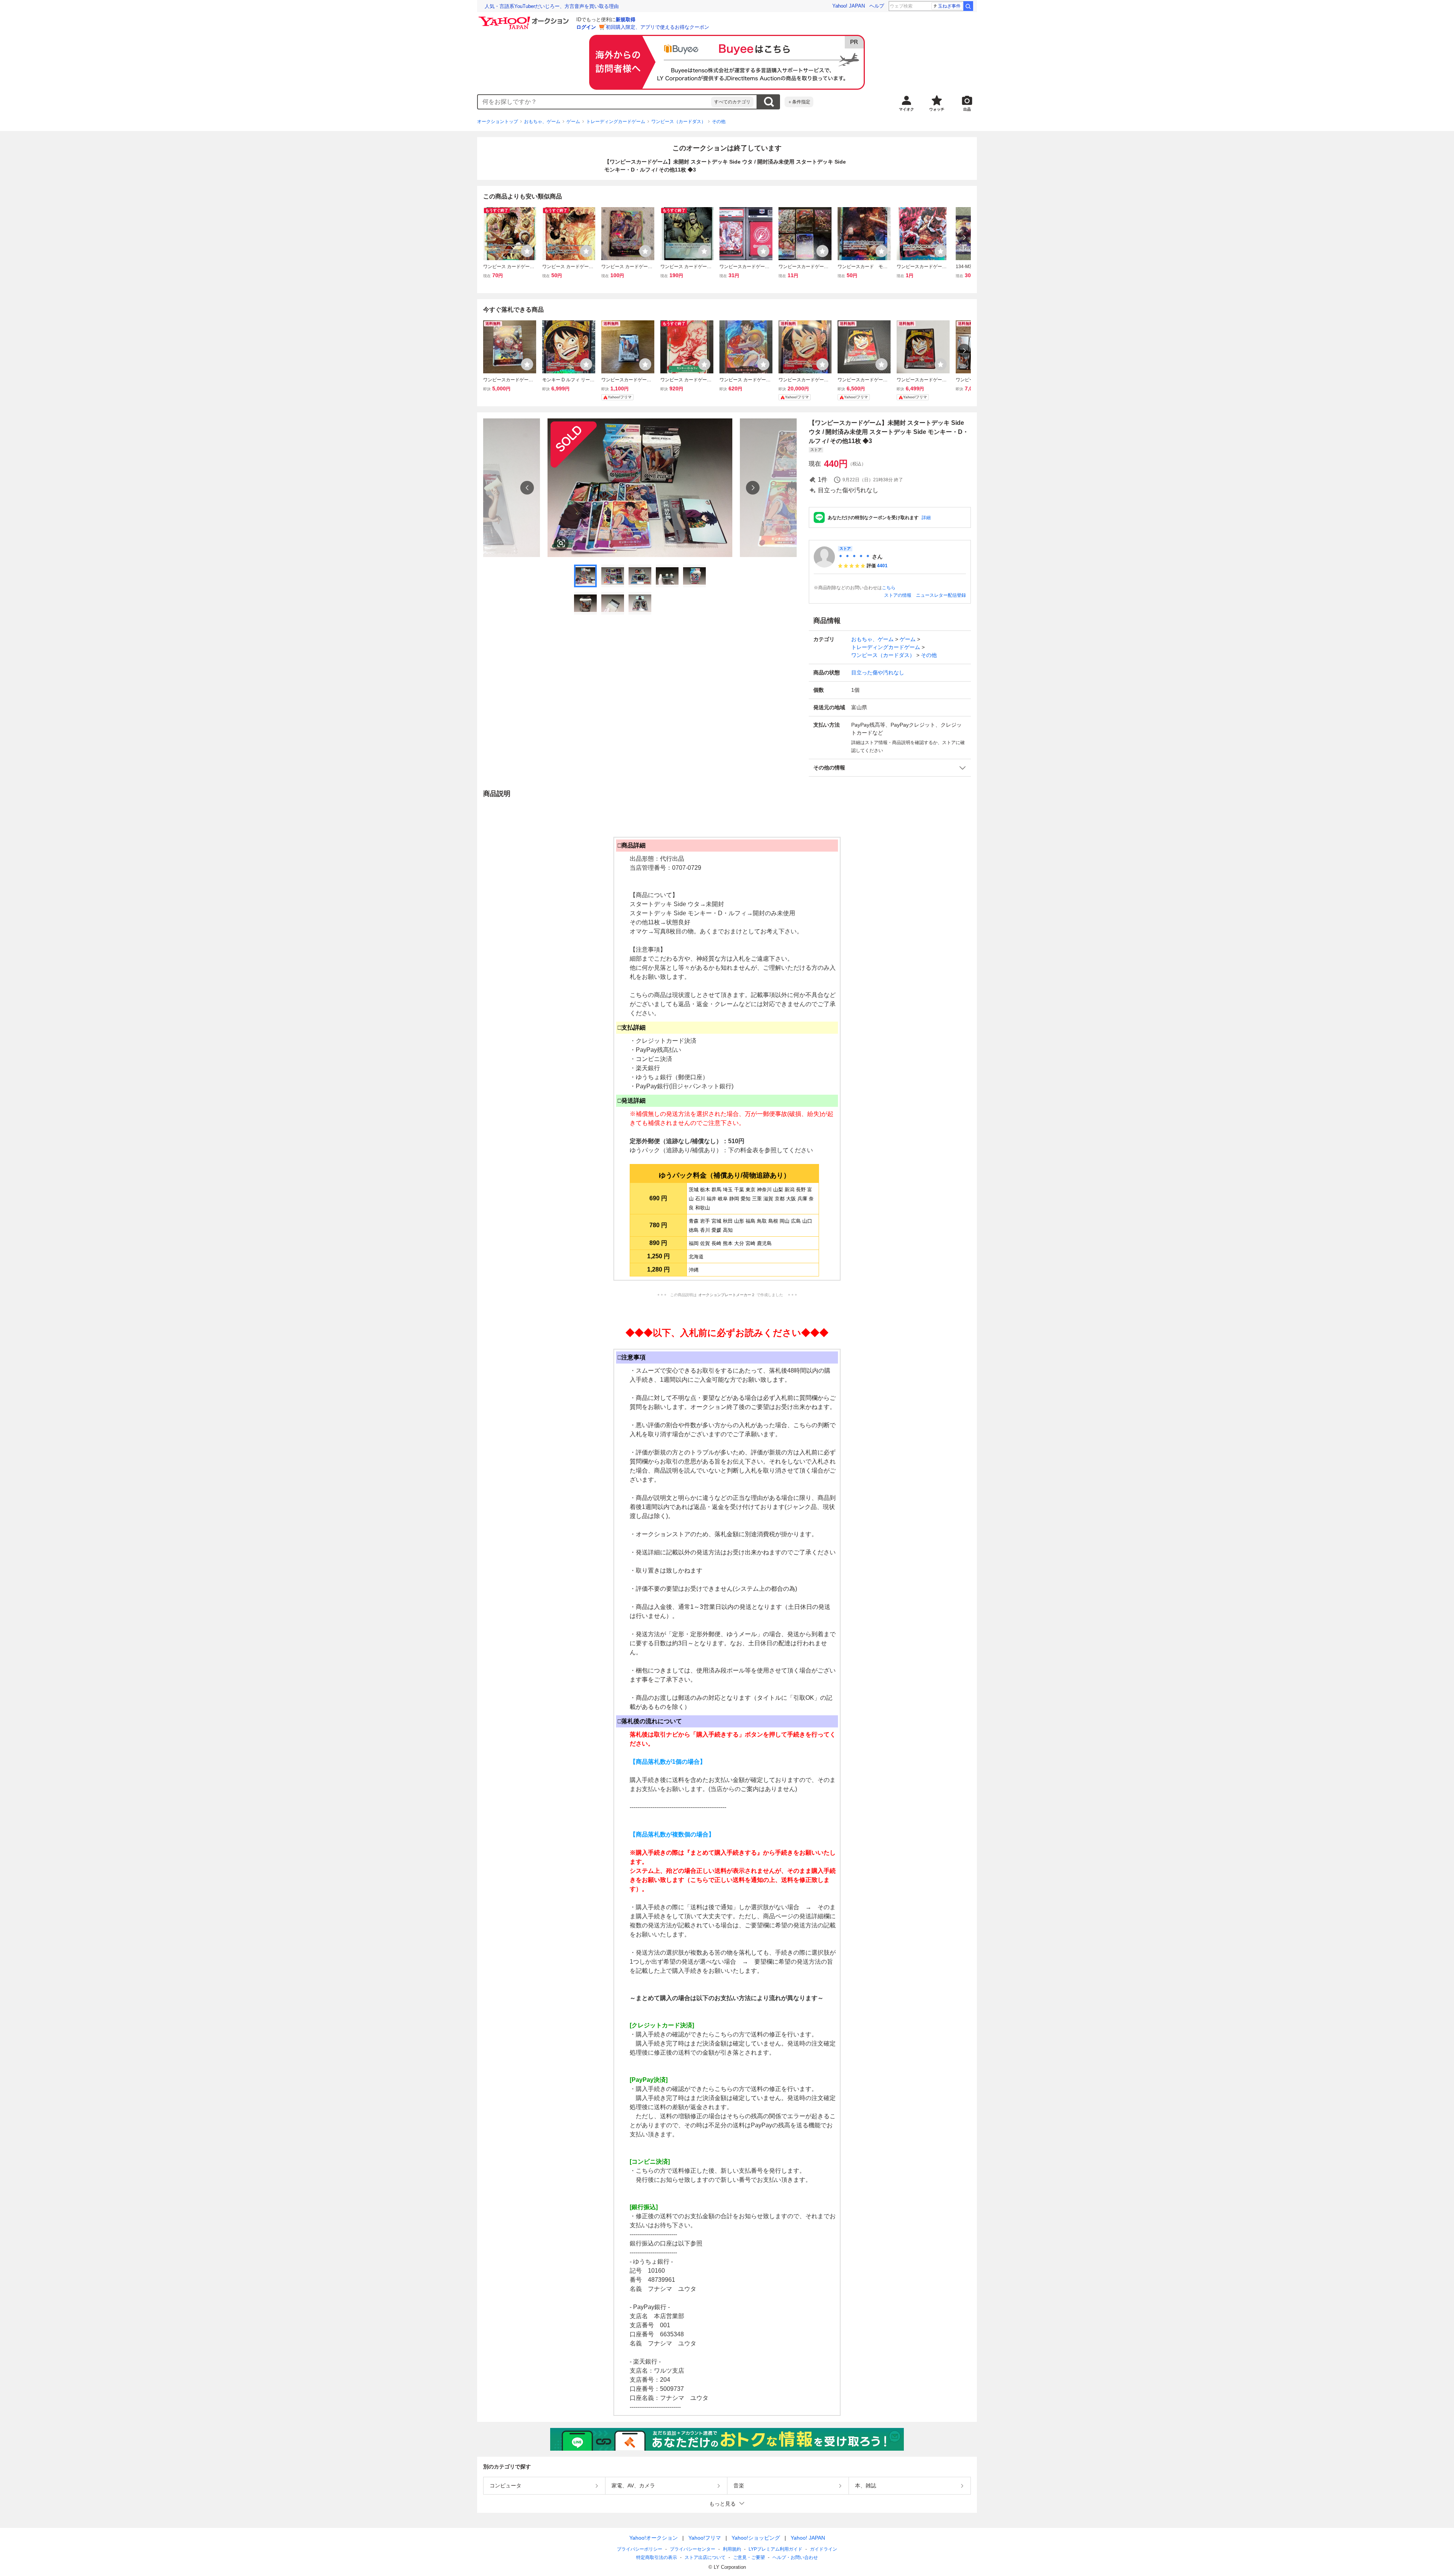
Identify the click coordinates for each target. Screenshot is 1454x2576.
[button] (890, 768)
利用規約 (732, 2549)
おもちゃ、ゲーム (542, 122)
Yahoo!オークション (654, 2538)
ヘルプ (877, 6)
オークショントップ (498, 122)
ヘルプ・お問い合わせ (795, 2557)
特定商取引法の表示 (657, 2557)
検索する (769, 102)
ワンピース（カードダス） (679, 122)
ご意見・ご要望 (749, 2557)
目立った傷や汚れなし (878, 672)
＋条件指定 (799, 102)
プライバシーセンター (693, 2549)
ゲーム (573, 122)
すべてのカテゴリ (732, 102)
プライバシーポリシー (640, 2549)
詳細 (926, 518)
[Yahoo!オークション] (525, 19)
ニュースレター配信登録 (941, 595)
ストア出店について (705, 2557)
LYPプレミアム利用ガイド (775, 2549)
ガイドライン (824, 2549)
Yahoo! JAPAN (849, 6)
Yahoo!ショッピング (756, 2538)
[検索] (968, 6)
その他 (719, 122)
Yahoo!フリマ (705, 2538)
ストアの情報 (898, 595)
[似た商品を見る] (561, 543)
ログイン (586, 27)
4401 (882, 566)
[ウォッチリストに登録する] (527, 251)
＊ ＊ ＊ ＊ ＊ (854, 557)
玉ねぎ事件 (949, 6)
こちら (889, 588)
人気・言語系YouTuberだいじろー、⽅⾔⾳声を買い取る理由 (552, 6)
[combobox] (594, 102)
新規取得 (626, 20)
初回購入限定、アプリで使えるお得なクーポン (658, 27)
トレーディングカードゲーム (616, 122)
